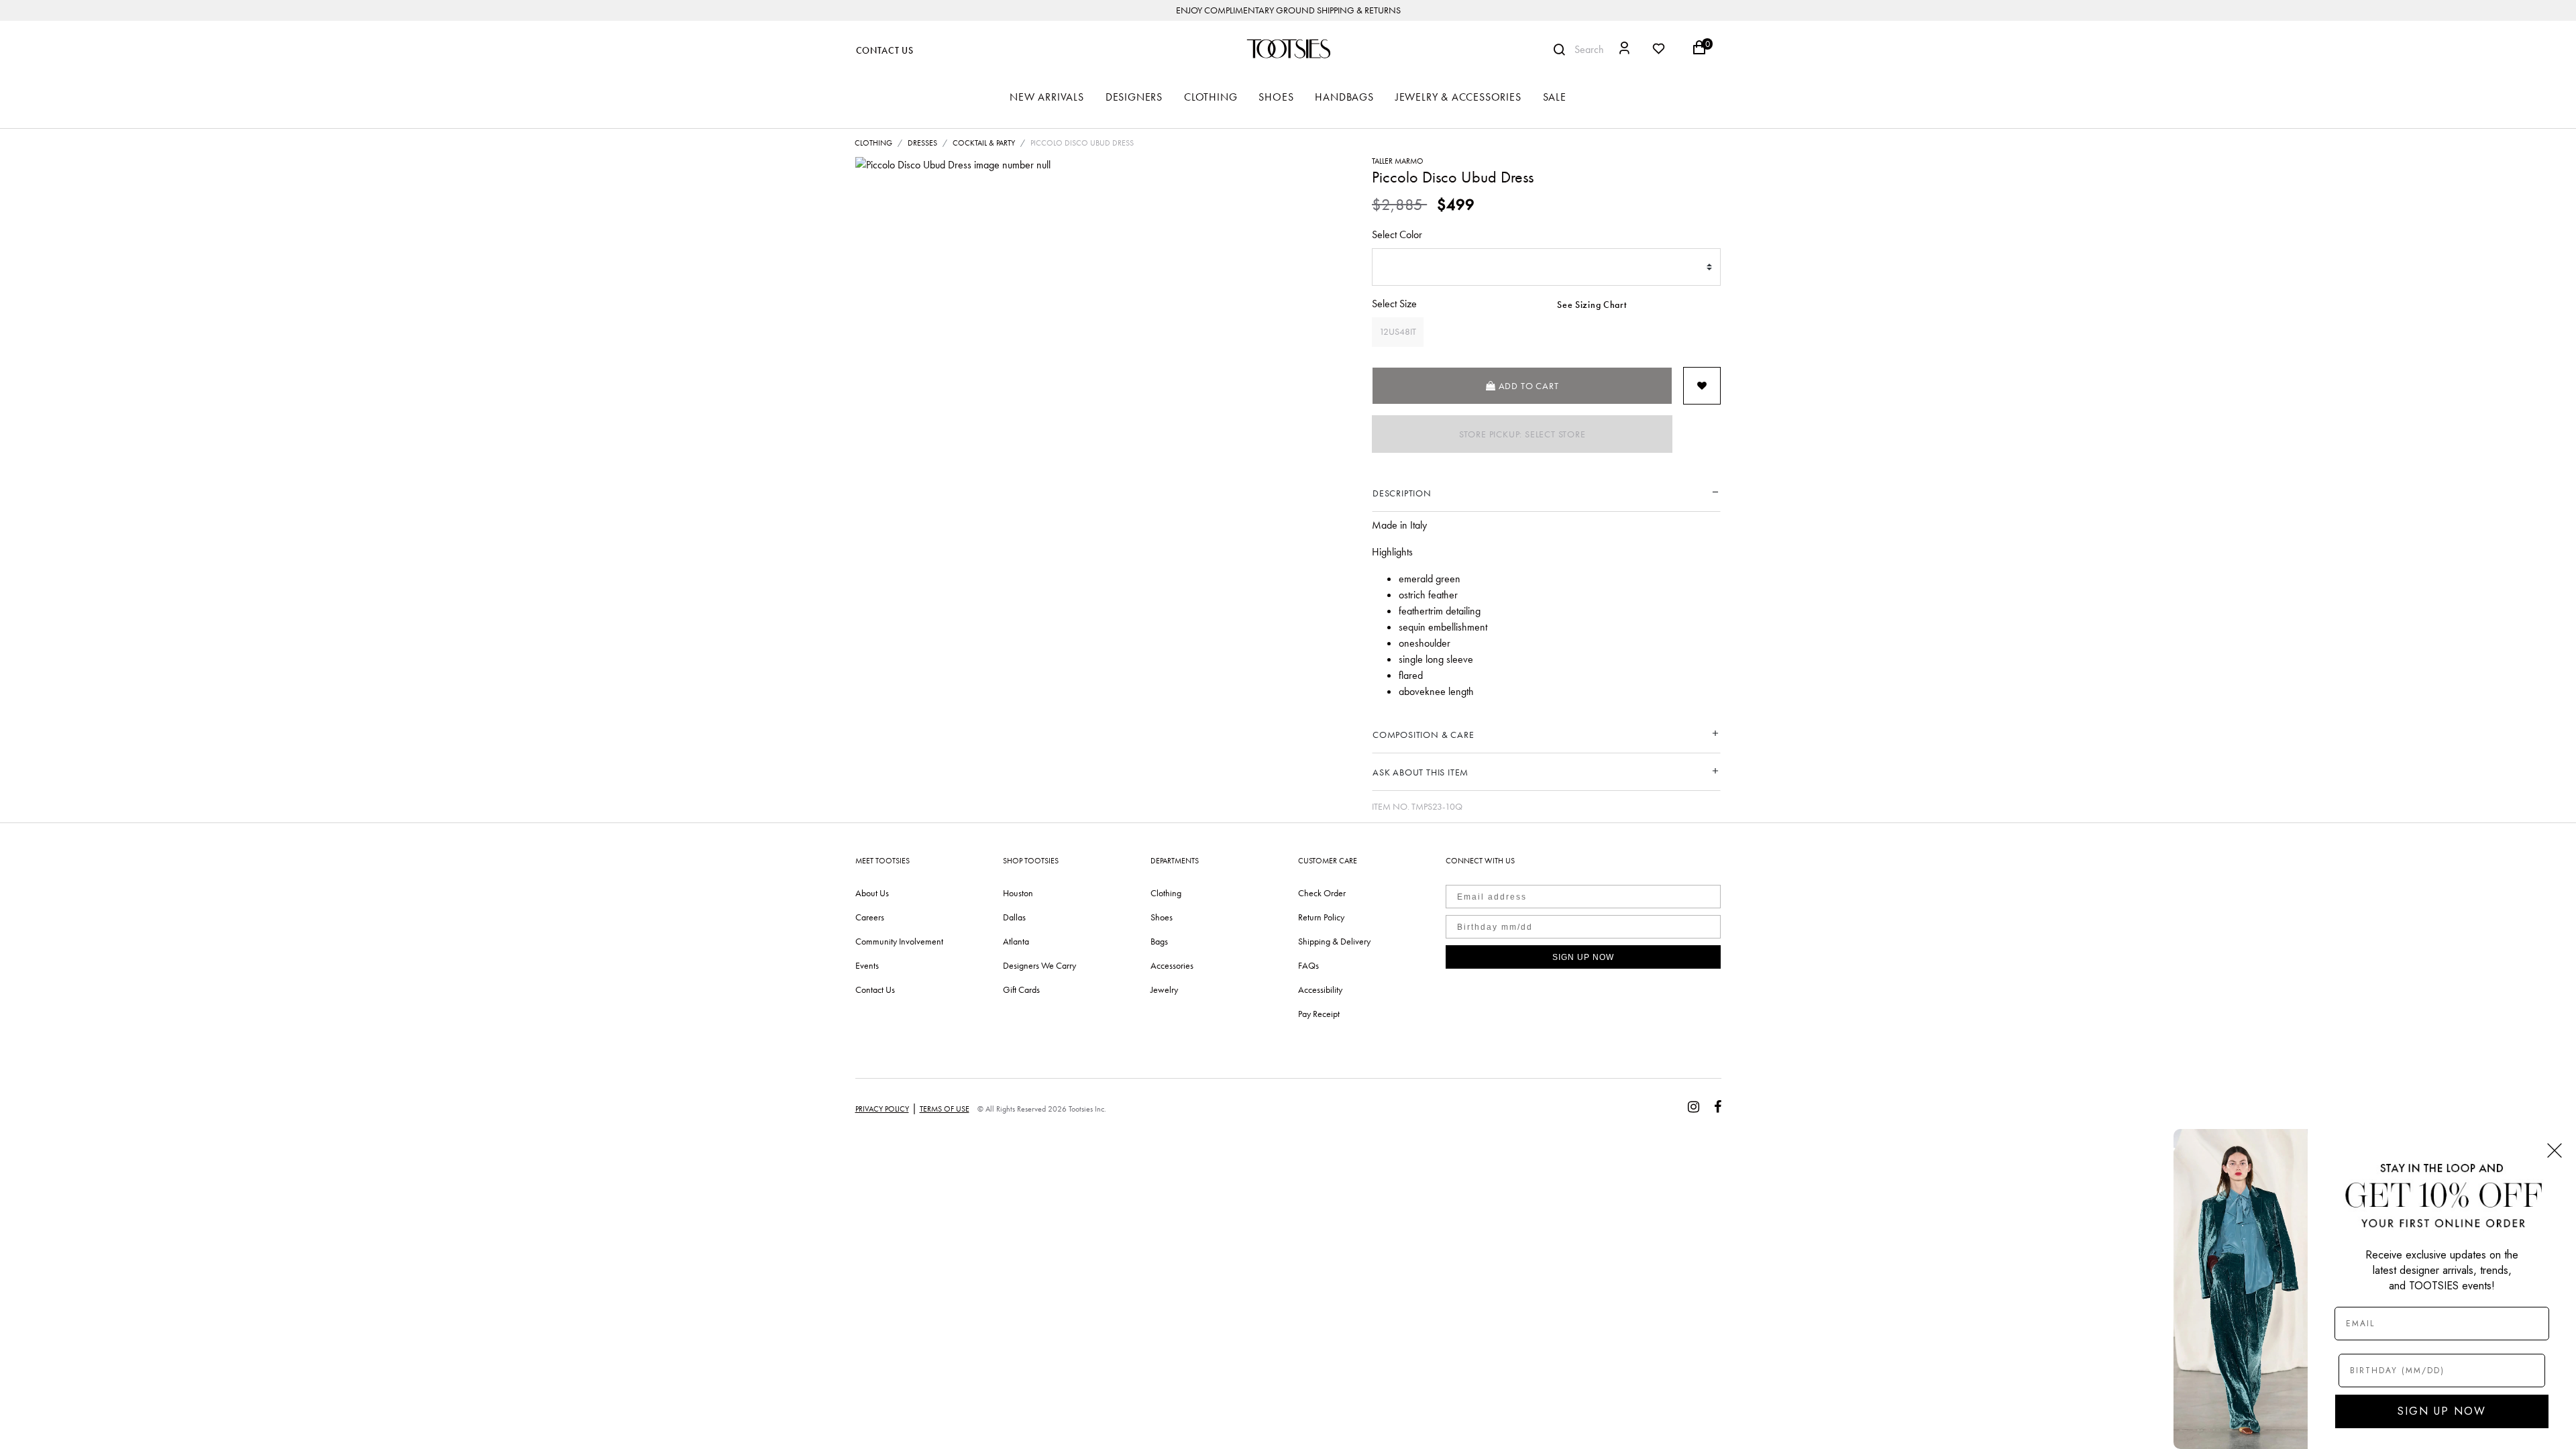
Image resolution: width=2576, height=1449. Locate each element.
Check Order (1322, 893)
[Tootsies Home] (1288, 49)
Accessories (1172, 965)
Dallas (1014, 917)
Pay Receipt (1319, 1014)
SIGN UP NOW (1583, 957)
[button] (1624, 50)
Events (867, 965)
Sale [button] (1555, 97)
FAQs (1308, 965)
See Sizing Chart (1592, 305)
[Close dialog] (2555, 1150)
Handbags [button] (1344, 97)
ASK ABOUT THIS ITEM (1420, 772)
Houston (1018, 893)
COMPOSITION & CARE (1423, 735)
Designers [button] (1134, 97)
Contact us (875, 989)
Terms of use (945, 1109)
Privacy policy (882, 1109)
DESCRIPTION (1402, 493)
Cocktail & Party (984, 143)
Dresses (922, 143)
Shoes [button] (1276, 97)
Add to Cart (1527, 386)
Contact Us (885, 51)
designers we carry (1039, 965)
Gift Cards (1021, 989)
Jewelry (1164, 989)
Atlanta (1016, 941)
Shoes (1162, 917)
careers (870, 917)
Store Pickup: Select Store (1522, 434)
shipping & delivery (1334, 941)
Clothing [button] (1211, 97)
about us (872, 893)
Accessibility (1320, 989)
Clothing (873, 143)
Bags (1159, 941)
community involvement (899, 941)
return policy (1321, 917)
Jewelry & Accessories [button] (1458, 97)
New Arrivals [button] (1047, 97)
